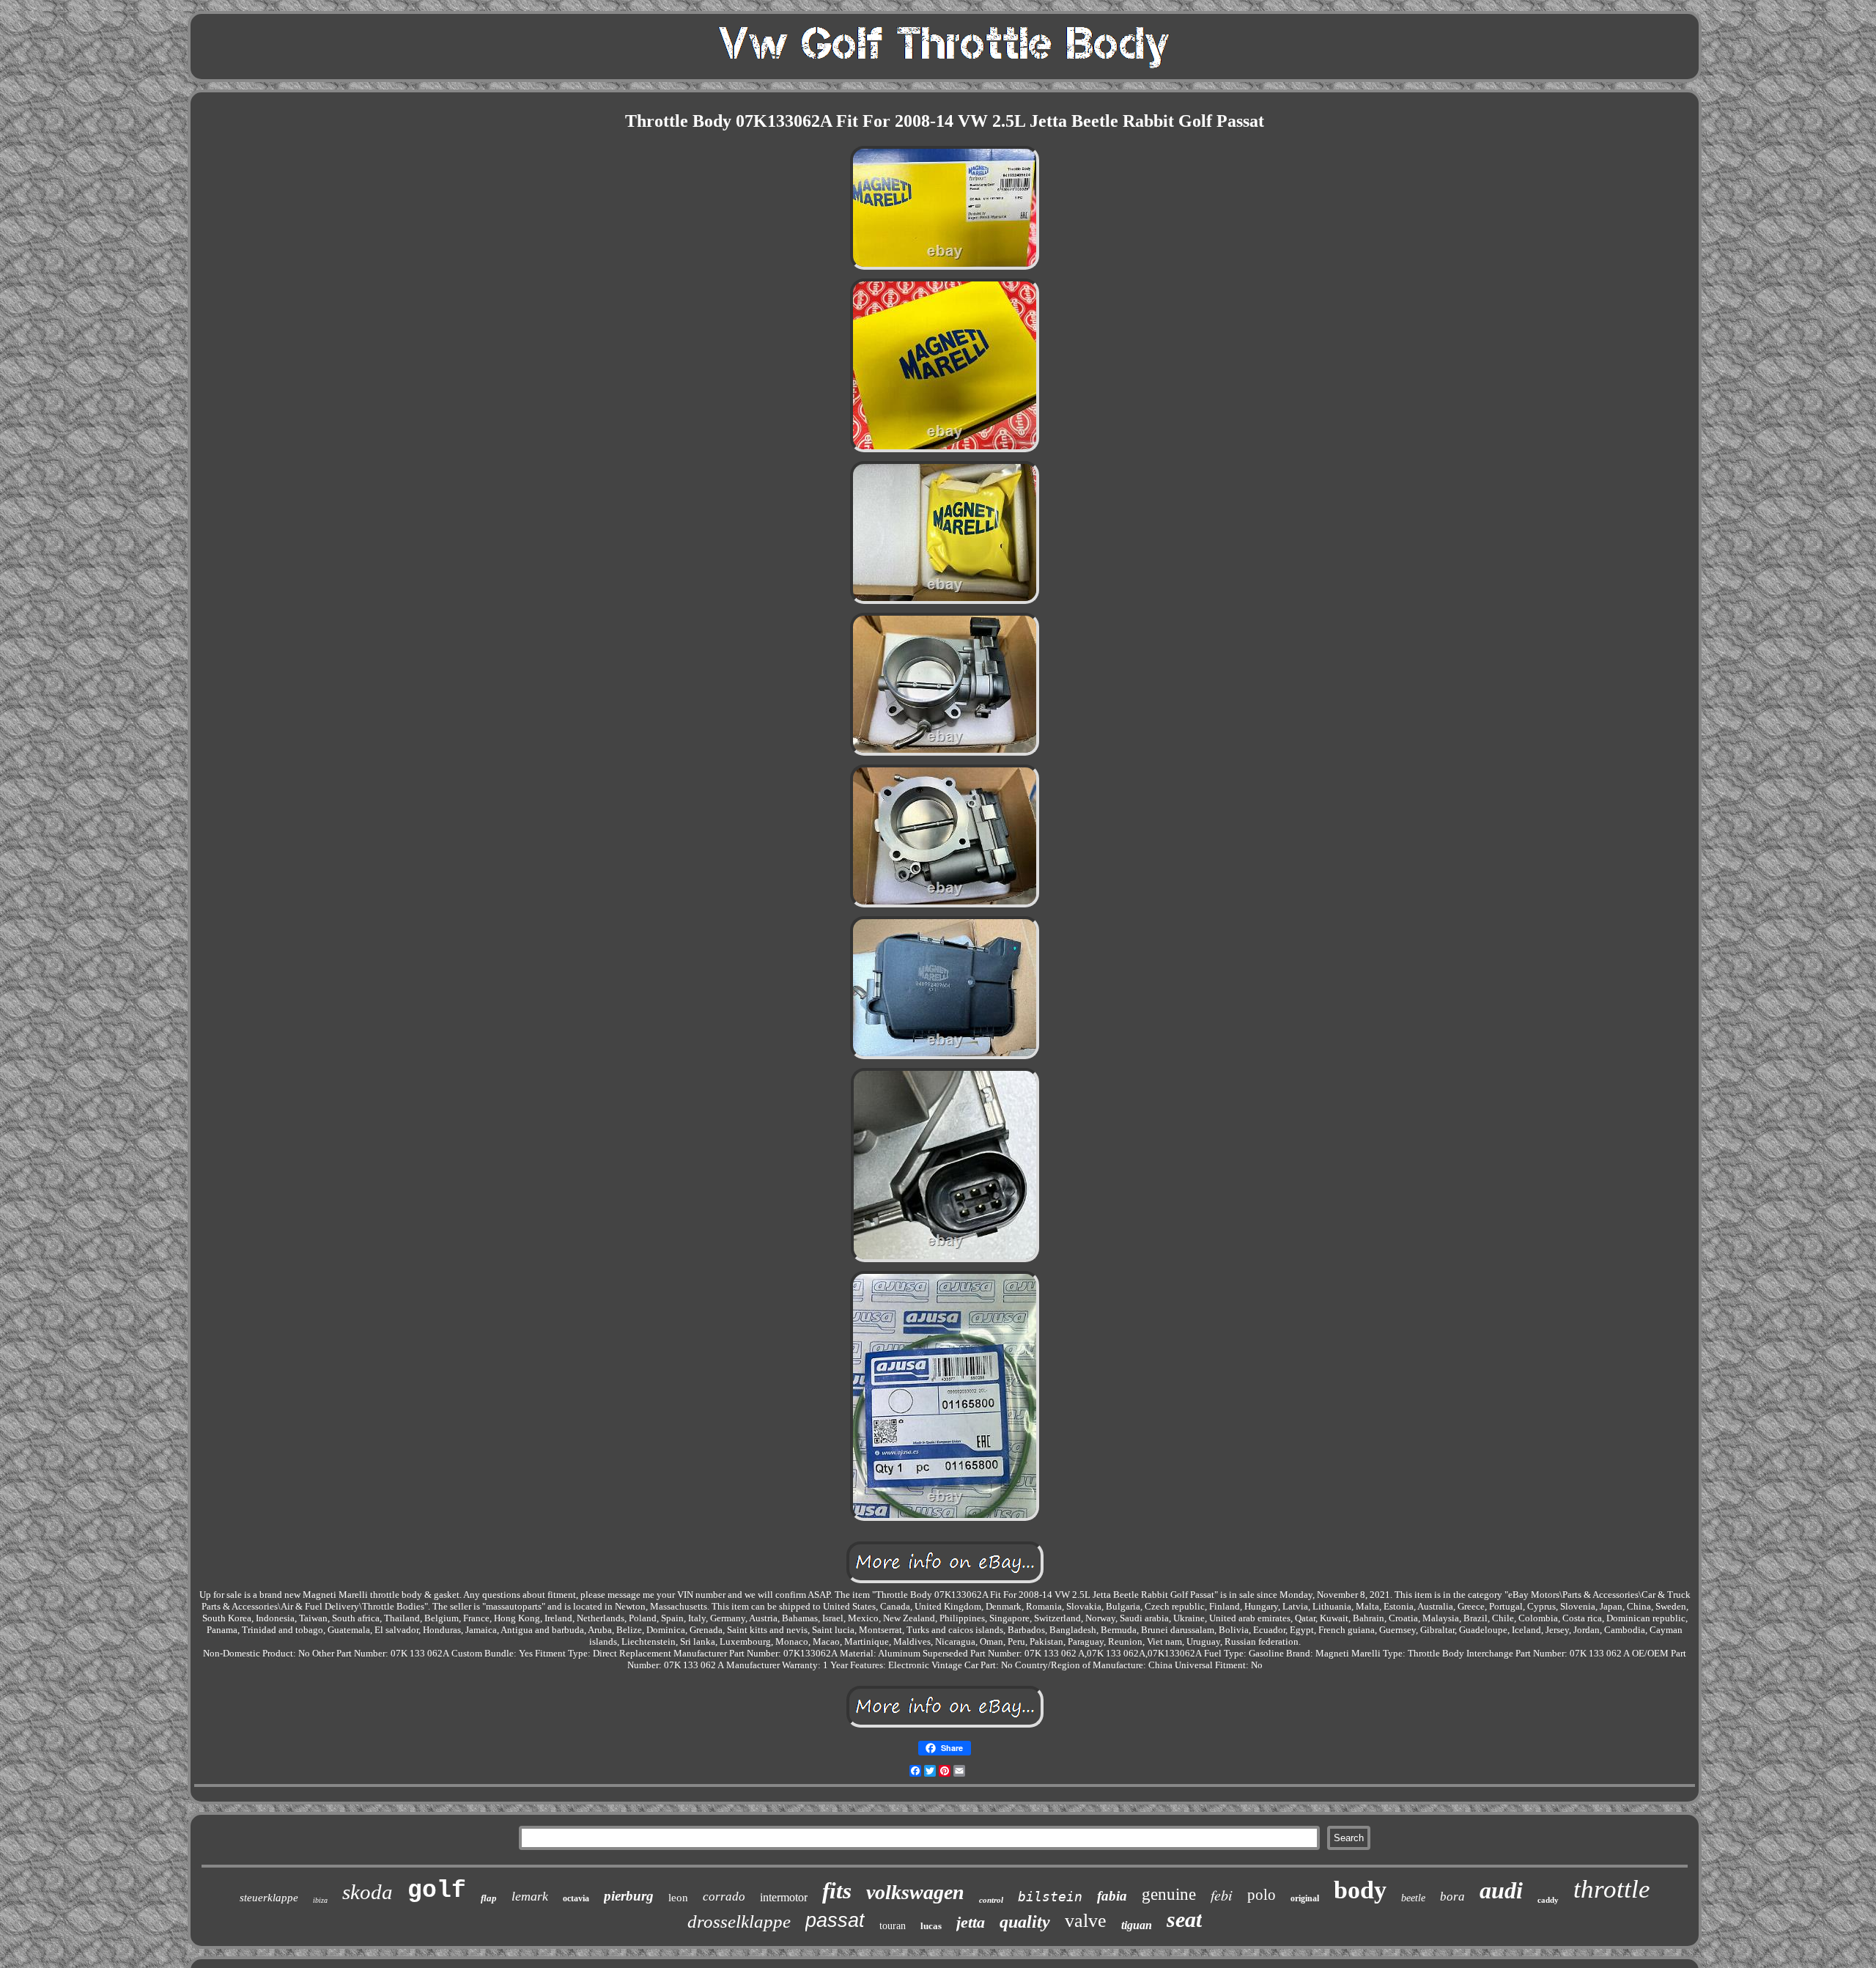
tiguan (1137, 1925)
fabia (1112, 1896)
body (1360, 1890)
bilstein (1050, 1897)
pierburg (629, 1896)
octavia (576, 1898)
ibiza (320, 1900)
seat (1184, 1919)
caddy (1548, 1900)
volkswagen (915, 1892)
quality (1025, 1922)
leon (678, 1898)
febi (1222, 1895)
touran (893, 1926)
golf (437, 1891)
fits (837, 1891)
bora (1452, 1897)
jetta (971, 1922)
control (991, 1900)
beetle (1413, 1898)
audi (1501, 1890)
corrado (724, 1897)
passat (835, 1920)
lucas (931, 1926)
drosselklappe (739, 1921)
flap (489, 1898)
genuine (1169, 1894)
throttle (1612, 1889)
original (1305, 1898)
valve (1086, 1921)
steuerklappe (269, 1898)
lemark (530, 1896)
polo (1262, 1895)
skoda (368, 1892)
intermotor (784, 1897)
